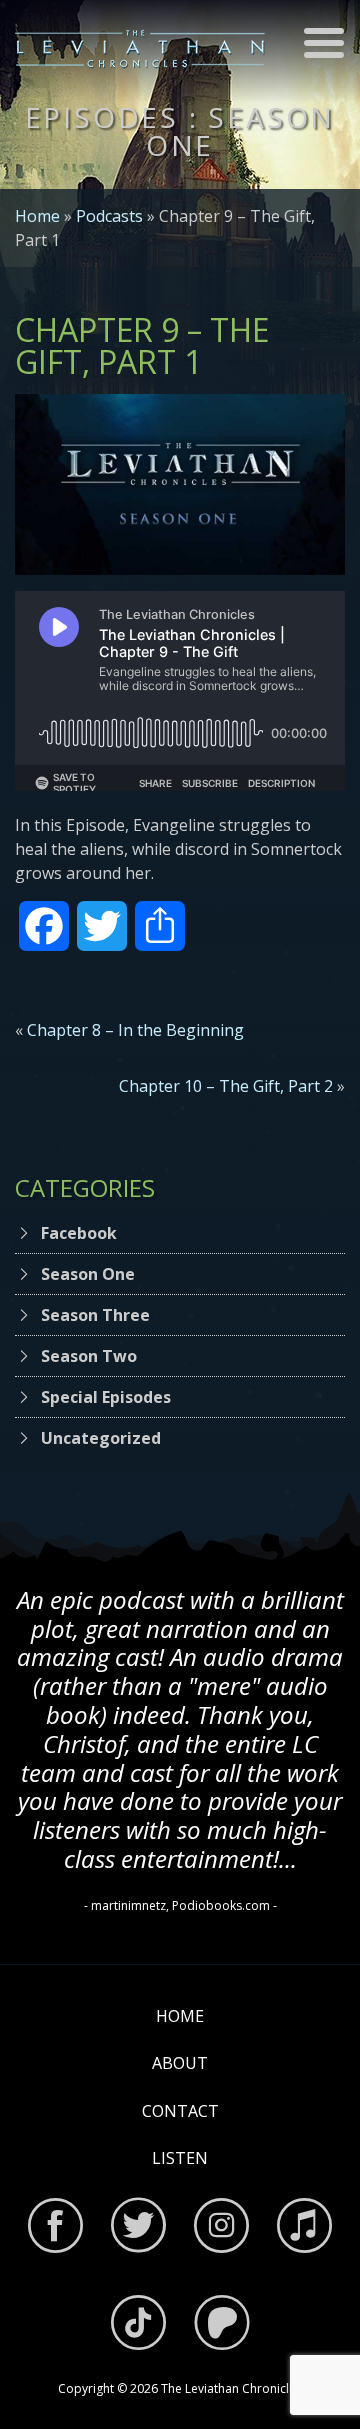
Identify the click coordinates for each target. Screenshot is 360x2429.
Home (37, 216)
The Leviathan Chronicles (231, 2388)
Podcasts (109, 216)
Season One (88, 1274)
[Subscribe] (304, 2228)
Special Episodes (106, 1397)
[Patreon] (221, 2325)
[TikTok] (138, 2325)
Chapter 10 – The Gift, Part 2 (226, 1086)
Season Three (95, 1315)
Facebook (79, 1233)
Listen (180, 2158)
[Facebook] (55, 2228)
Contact (180, 2111)
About (180, 2063)
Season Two (89, 1356)
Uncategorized (101, 1438)
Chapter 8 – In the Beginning (135, 1030)
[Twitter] (138, 2228)
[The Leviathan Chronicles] (140, 48)
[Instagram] (221, 2228)
